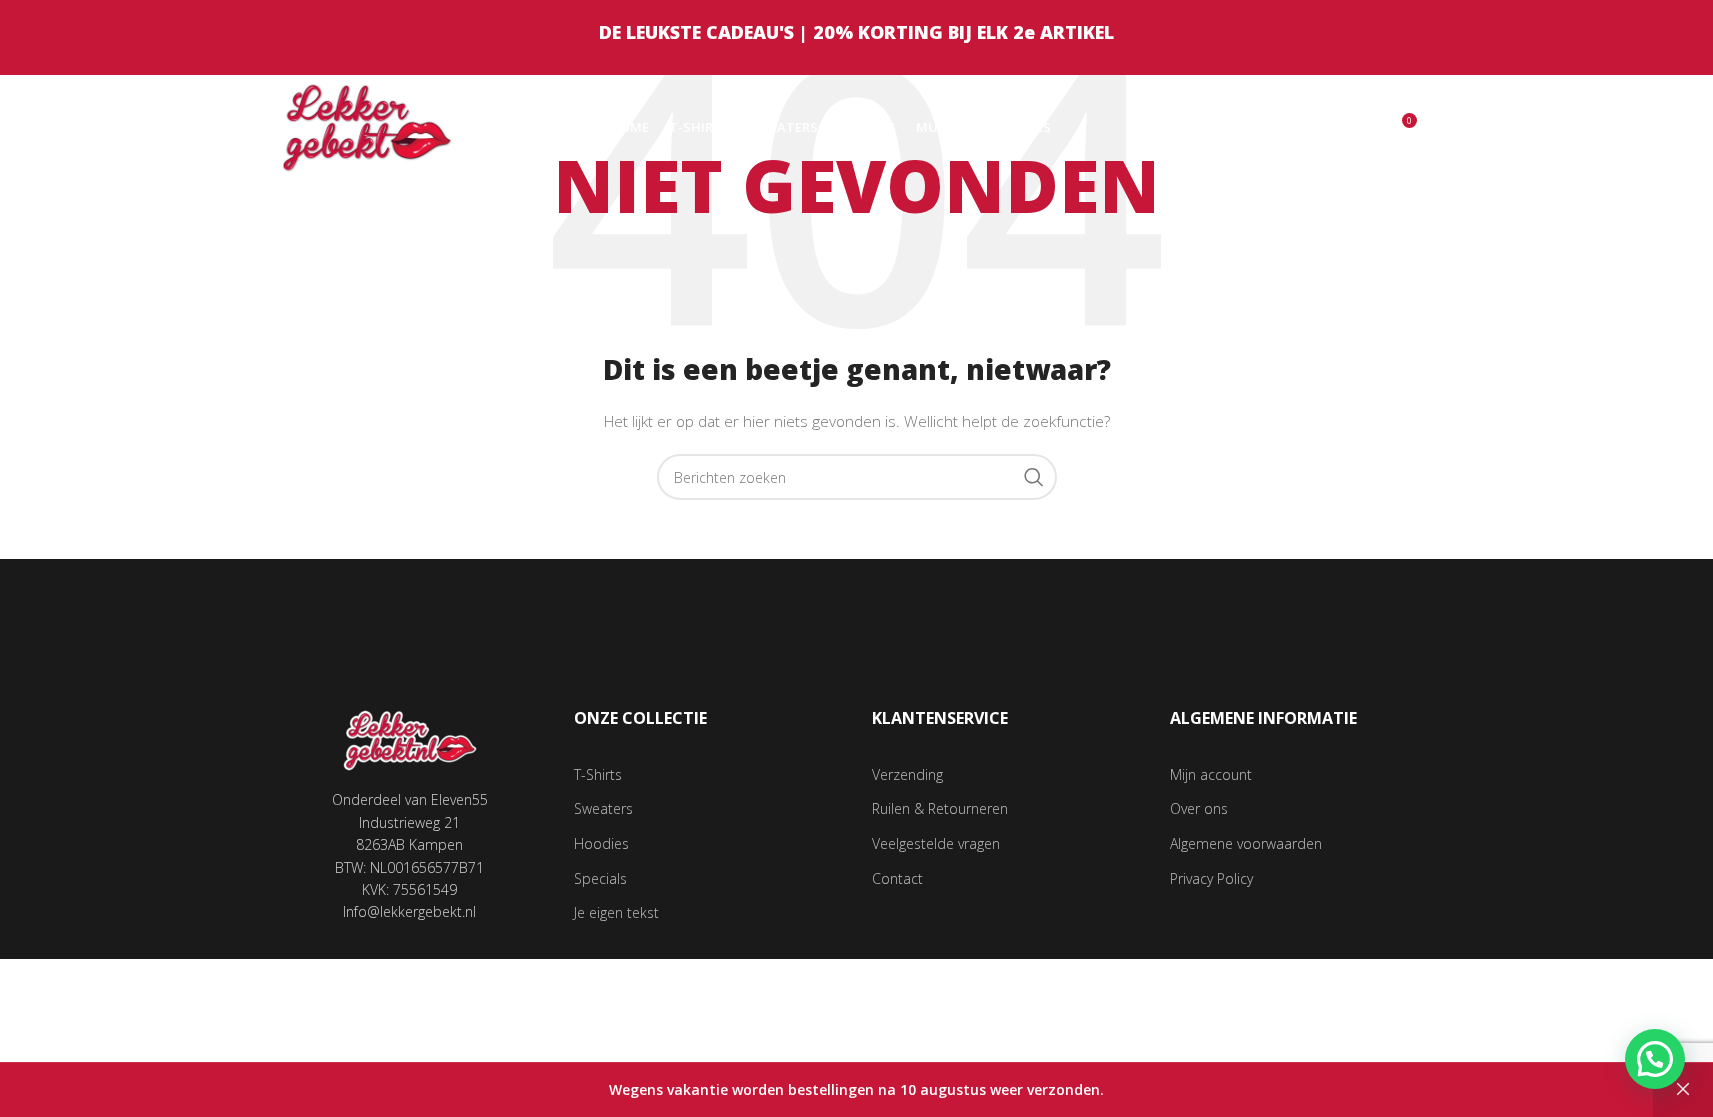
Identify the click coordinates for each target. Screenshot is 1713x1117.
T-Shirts (598, 774)
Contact (897, 878)
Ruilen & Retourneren (940, 808)
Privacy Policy (1211, 878)
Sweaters (603, 808)
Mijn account (1211, 774)
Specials (600, 878)
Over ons (1199, 808)
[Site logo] (367, 125)
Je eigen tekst (616, 912)
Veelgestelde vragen (936, 843)
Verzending (907, 774)
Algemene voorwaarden (1246, 843)
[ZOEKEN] (1034, 477)
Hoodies (601, 843)
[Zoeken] (1358, 128)
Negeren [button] (1683, 1090)
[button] (1655, 1059)
